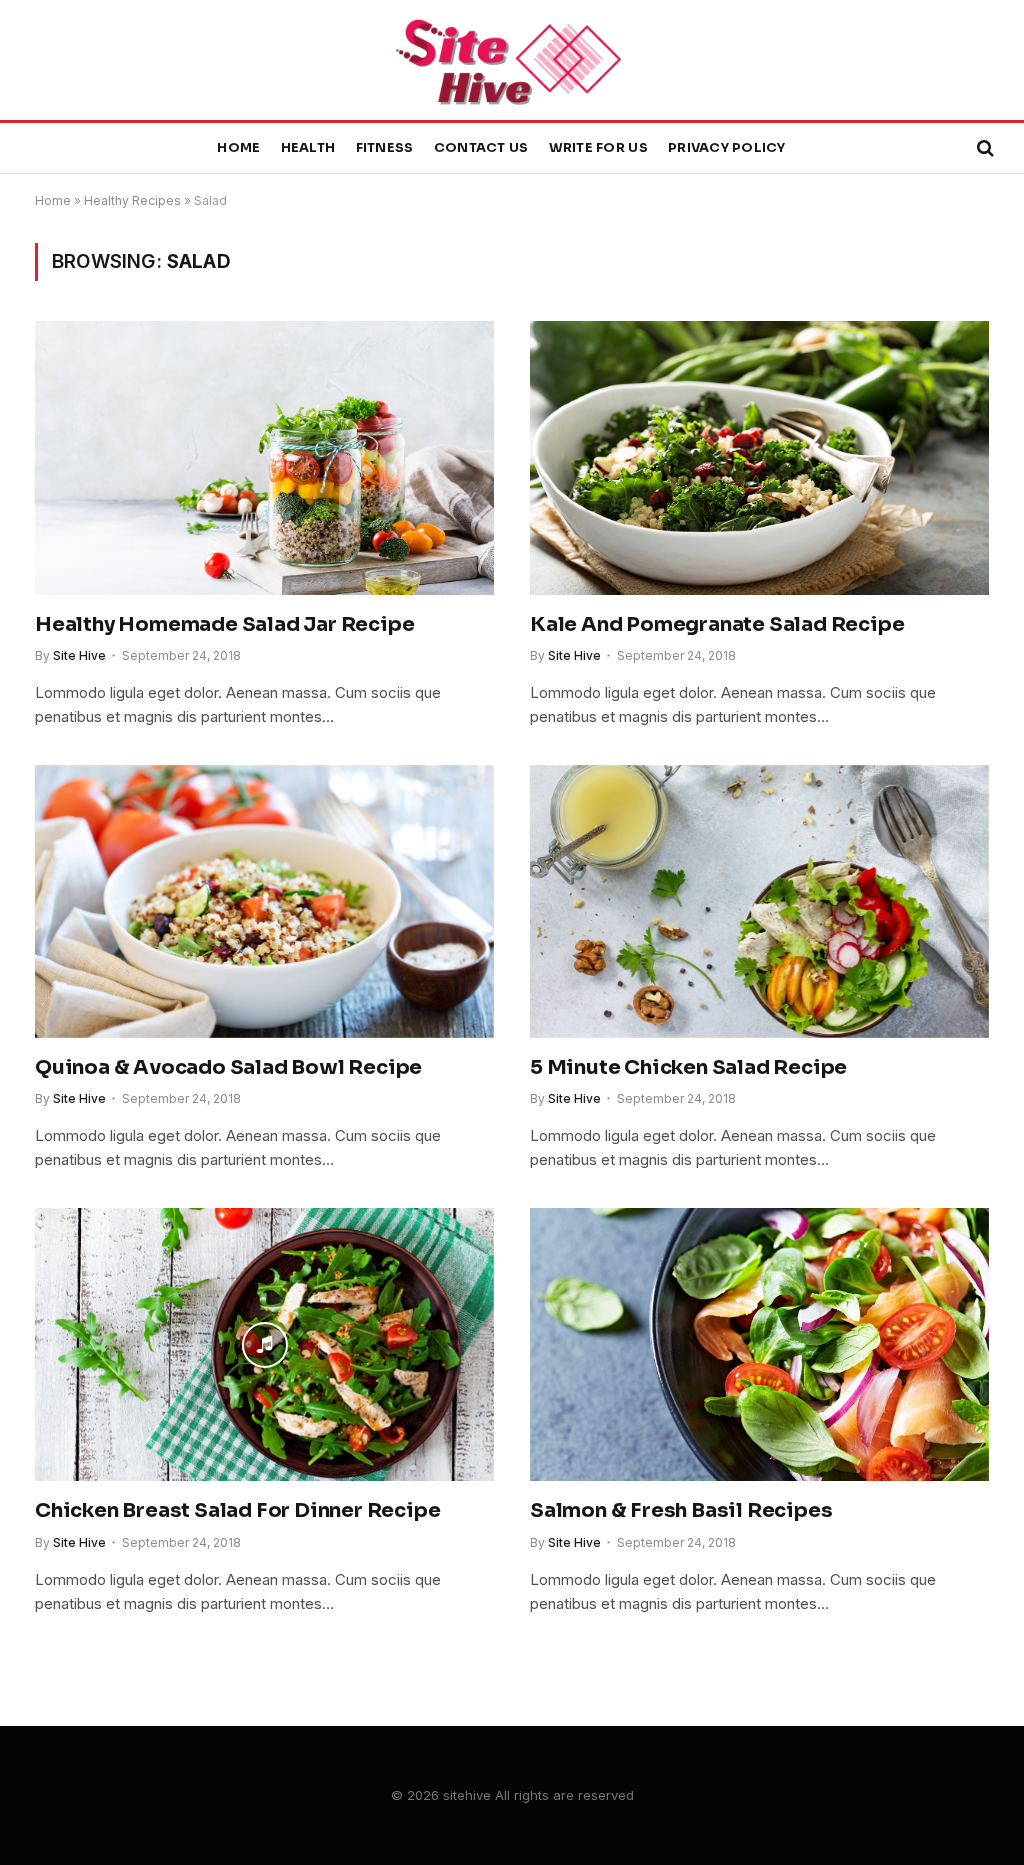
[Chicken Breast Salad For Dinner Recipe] (264, 1344)
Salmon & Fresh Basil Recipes (681, 1510)
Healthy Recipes (132, 200)
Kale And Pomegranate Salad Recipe (717, 624)
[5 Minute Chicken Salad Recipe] (759, 901)
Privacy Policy (727, 148)
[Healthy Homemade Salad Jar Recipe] (264, 457)
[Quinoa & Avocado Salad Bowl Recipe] (264, 901)
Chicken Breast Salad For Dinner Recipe (237, 1510)
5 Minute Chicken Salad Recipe (688, 1067)
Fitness (385, 148)
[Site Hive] (512, 60)
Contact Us (481, 148)
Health (308, 148)
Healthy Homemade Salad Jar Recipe (224, 624)
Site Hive (79, 655)
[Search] (983, 148)
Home (238, 148)
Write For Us (598, 148)
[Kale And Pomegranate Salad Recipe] (759, 457)
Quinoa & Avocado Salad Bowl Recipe (228, 1067)
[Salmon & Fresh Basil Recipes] (759, 1344)
